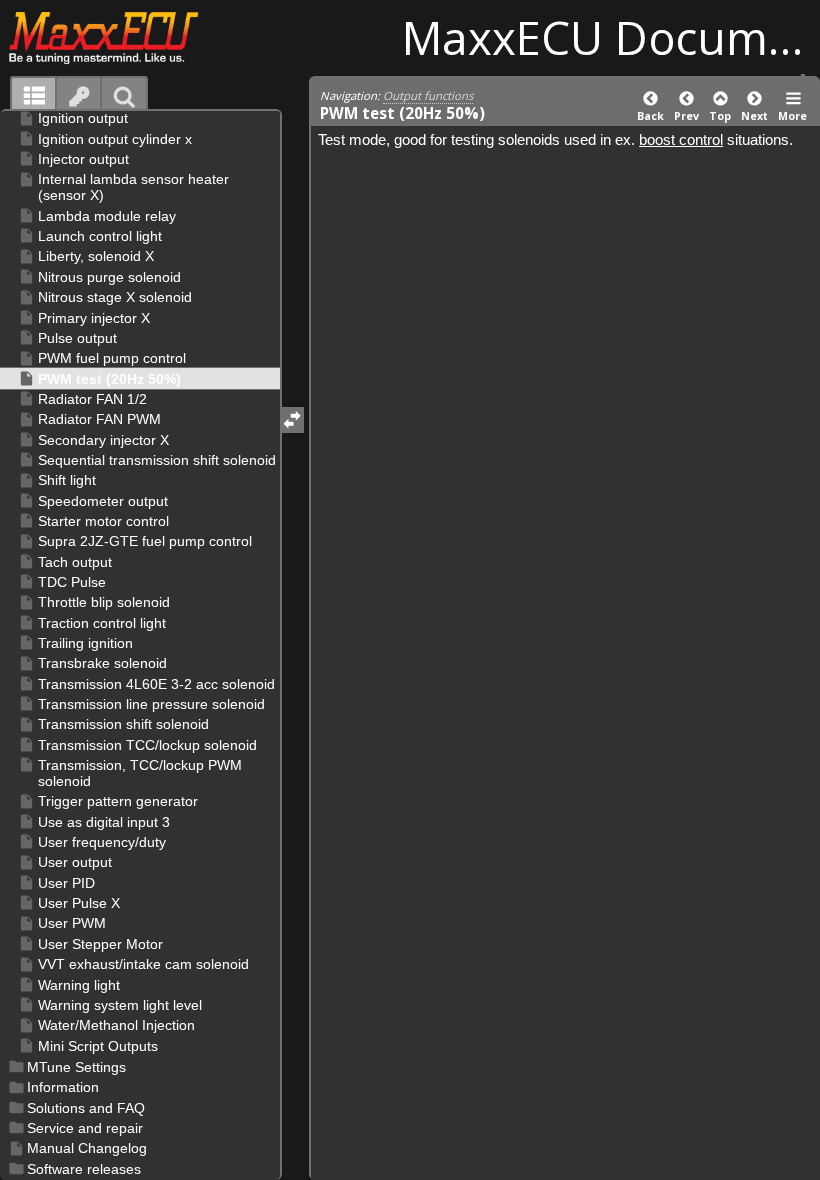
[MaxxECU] (114, 37)
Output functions (428, 95)
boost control (681, 139)
